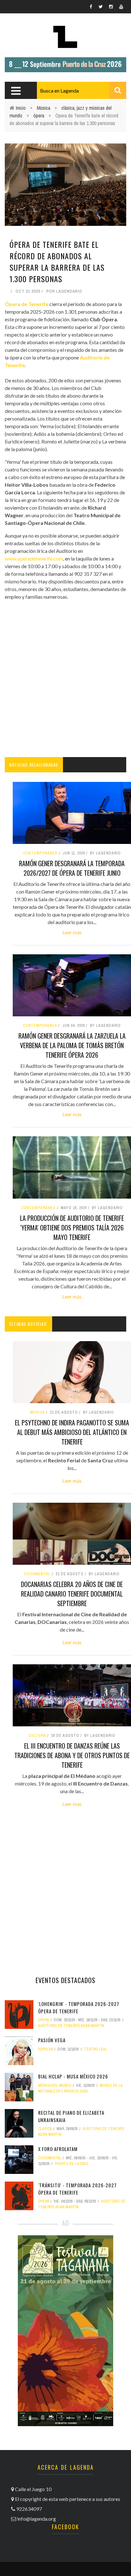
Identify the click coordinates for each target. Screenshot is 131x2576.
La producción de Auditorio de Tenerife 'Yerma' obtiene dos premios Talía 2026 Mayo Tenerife (72, 1228)
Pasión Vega (52, 2040)
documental (37, 1574)
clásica (45, 2129)
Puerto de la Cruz (72, 2164)
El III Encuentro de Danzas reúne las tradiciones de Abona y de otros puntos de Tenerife (72, 1755)
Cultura (37, 1736)
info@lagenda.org (37, 2519)
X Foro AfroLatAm (58, 2149)
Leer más (72, 932)
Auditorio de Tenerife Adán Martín (71, 2026)
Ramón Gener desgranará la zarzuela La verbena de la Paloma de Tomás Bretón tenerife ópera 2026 (72, 1045)
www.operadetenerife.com (34, 558)
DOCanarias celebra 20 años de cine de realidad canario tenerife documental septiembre (72, 1594)
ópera (39, 115)
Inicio (21, 108)
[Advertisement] (65, 679)
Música (44, 108)
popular (46, 2049)
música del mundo (55, 2085)
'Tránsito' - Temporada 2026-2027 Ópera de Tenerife (77, 2189)
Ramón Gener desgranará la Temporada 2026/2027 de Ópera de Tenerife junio (72, 868)
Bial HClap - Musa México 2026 (73, 2076)
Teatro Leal (96, 2049)
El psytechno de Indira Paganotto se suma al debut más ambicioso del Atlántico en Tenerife (72, 1432)
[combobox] (82, 90)
